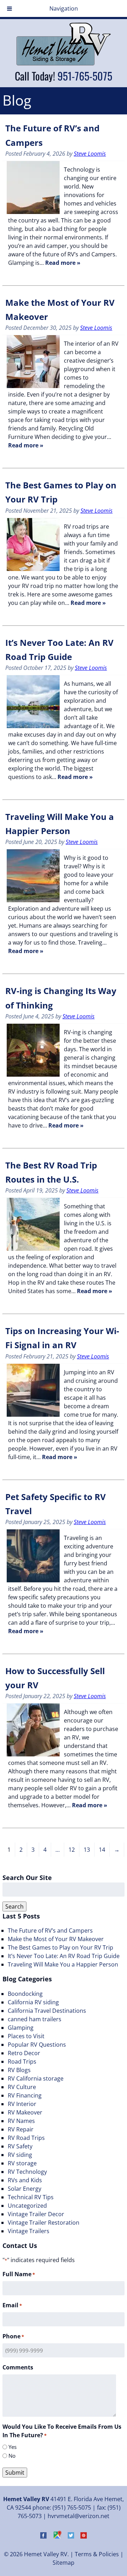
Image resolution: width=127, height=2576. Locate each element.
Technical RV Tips (31, 2197)
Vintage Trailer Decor (36, 2214)
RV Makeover (25, 2112)
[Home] (64, 64)
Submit (15, 2473)
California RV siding (33, 2002)
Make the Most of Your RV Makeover (56, 1939)
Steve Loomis (90, 154)
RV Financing (25, 2095)
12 (72, 1850)
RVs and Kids (25, 2180)
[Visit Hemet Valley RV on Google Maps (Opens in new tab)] (57, 2536)
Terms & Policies (97, 2554)
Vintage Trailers (29, 2231)
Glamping (21, 2028)
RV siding (20, 2155)
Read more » (63, 263)
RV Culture (22, 2087)
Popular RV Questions (37, 2045)
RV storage (22, 2163)
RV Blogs (19, 2070)
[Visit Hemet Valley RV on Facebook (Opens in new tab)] (43, 2536)
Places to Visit (26, 2036)
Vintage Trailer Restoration (44, 2223)
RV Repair (21, 2129)
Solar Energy (25, 2189)
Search (14, 1906)
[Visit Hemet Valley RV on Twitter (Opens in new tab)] (71, 2536)
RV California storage (36, 2078)
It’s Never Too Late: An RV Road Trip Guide (64, 1956)
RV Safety (20, 2146)
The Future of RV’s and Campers (50, 1930)
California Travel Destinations (47, 2011)
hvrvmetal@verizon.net (78, 2516)
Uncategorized (27, 2206)
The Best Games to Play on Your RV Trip (61, 1947)
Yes (13, 2447)
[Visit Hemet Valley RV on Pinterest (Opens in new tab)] (84, 2536)
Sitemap (64, 2563)
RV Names (21, 2121)
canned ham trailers (35, 2019)
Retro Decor (24, 2053)
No (12, 2456)
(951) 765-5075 (72, 2507)
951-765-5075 (85, 76)
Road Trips (22, 2062)
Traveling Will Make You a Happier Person (63, 1964)
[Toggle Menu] (10, 8)
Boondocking (25, 1994)
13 (87, 1850)
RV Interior (22, 2104)
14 (102, 1850)
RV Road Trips (26, 2138)
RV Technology (27, 2172)
